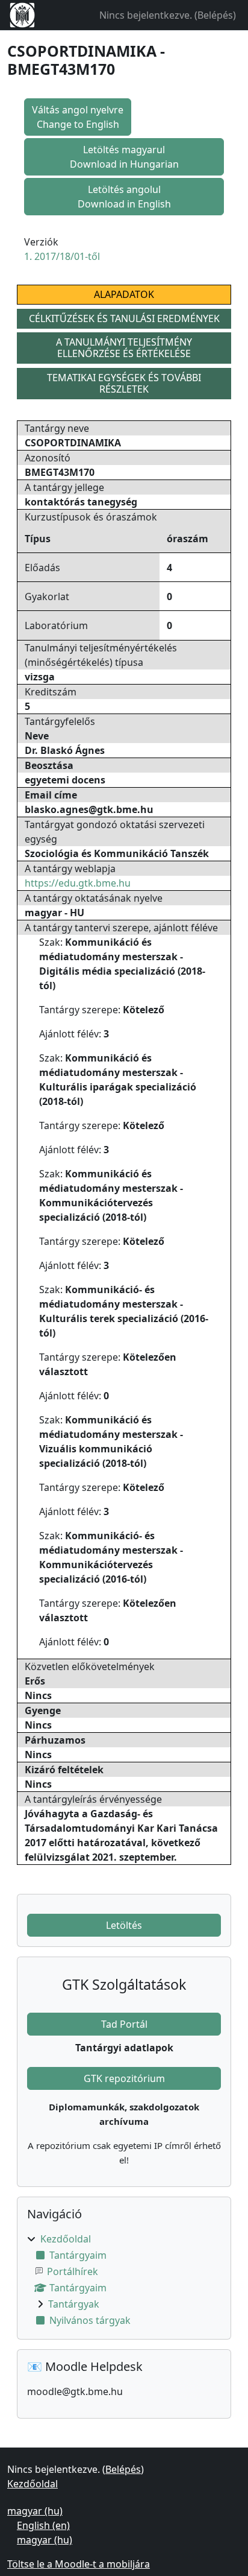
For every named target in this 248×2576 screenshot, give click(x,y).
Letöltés (124, 1925)
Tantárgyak (74, 2304)
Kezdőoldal (66, 2239)
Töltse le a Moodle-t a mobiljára (79, 2564)
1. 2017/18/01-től (62, 256)
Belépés (215, 15)
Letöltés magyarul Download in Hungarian (124, 157)
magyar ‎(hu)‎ (35, 2511)
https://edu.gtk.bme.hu (78, 883)
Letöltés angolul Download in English (124, 197)
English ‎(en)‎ (43, 2525)
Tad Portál (124, 2024)
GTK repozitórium (124, 2078)
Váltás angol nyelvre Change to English (78, 117)
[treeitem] (124, 2280)
